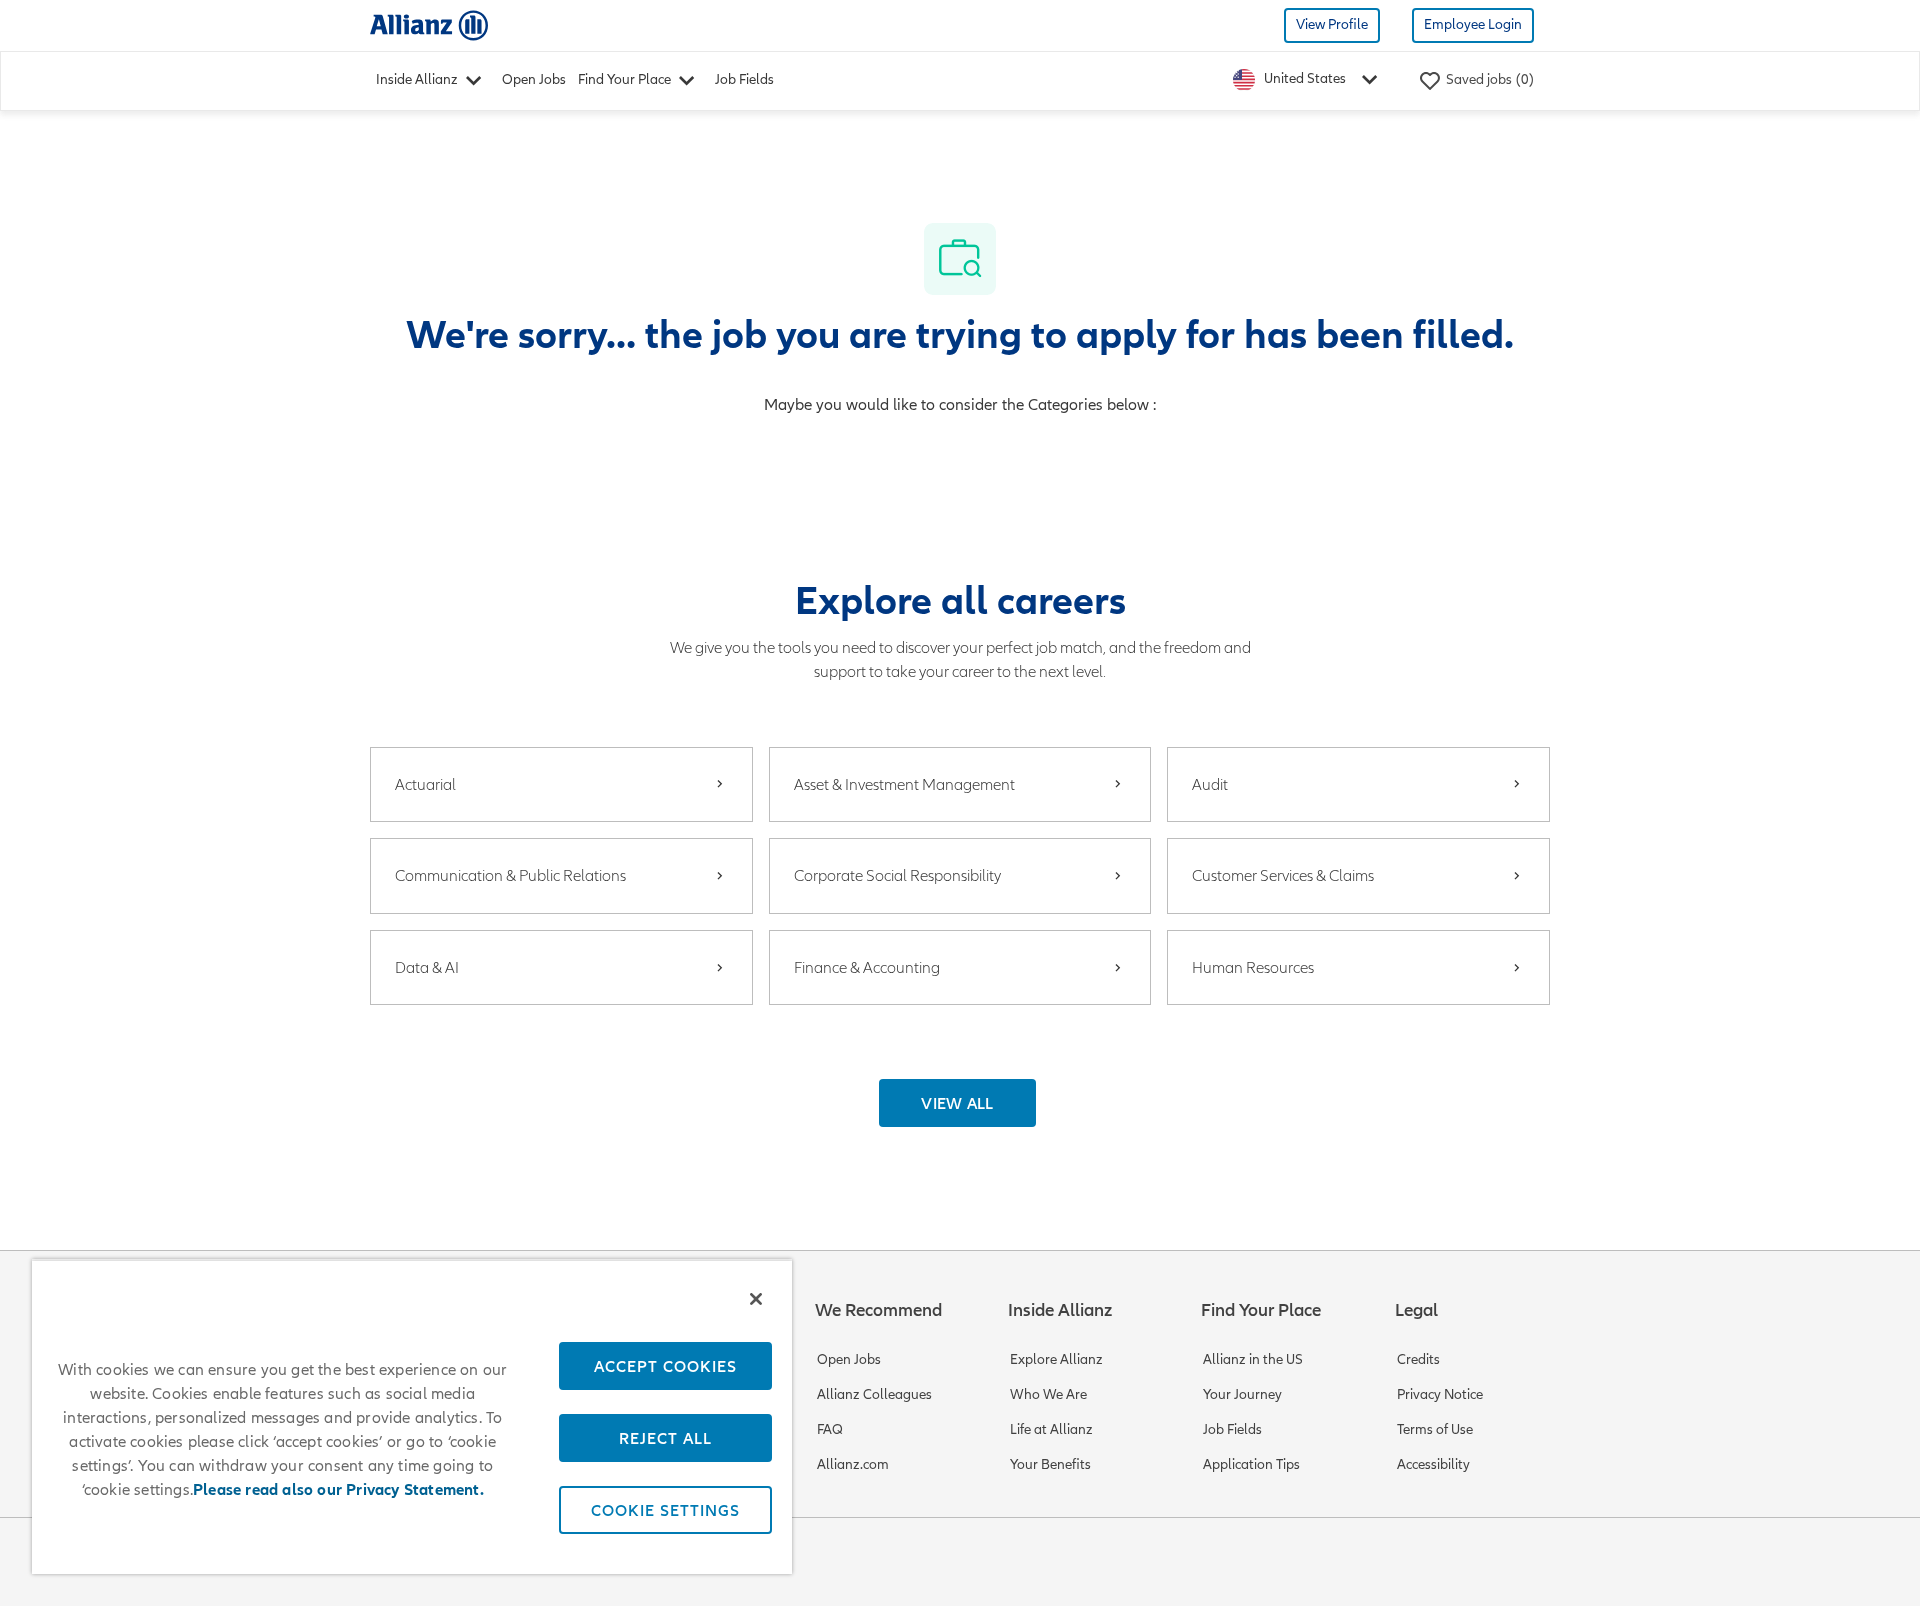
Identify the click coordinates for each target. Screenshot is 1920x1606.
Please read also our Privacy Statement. (338, 1490)
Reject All (665, 1438)
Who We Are (1048, 1394)
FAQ (830, 1429)
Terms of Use (1435, 1429)
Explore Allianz (1056, 1359)
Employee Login (1473, 24)
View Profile (1332, 24)
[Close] (756, 1299)
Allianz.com (853, 1464)
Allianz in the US (1253, 1359)
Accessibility (1433, 1464)
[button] (957, 1103)
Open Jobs (534, 79)
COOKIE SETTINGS (665, 1510)
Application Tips (1251, 1464)
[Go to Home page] (429, 24)
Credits (1418, 1359)
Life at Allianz (1051, 1429)
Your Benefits (1050, 1464)
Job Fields (744, 79)
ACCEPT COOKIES (665, 1366)
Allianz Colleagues (874, 1394)
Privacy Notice (1440, 1394)
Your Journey (1242, 1394)
